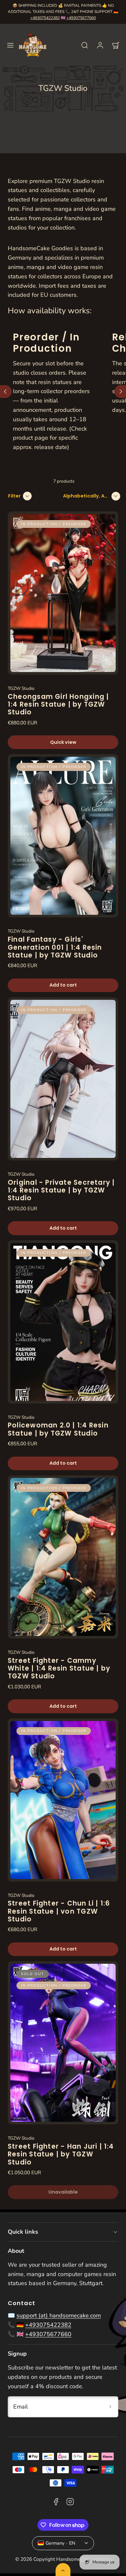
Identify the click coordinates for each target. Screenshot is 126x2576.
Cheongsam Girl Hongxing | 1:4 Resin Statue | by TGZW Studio (58, 705)
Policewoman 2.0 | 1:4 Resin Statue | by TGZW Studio (58, 1429)
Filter (14, 496)
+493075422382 (45, 18)
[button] (10, 45)
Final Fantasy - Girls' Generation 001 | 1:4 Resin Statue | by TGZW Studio (55, 947)
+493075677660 (81, 18)
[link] (100, 45)
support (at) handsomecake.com (59, 2315)
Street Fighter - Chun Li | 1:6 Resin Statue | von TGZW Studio (59, 1911)
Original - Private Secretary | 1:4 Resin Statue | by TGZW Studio (61, 1190)
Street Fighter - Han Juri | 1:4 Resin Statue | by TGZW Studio (61, 2154)
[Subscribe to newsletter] (110, 2407)
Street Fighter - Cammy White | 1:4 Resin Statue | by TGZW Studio (59, 1668)
